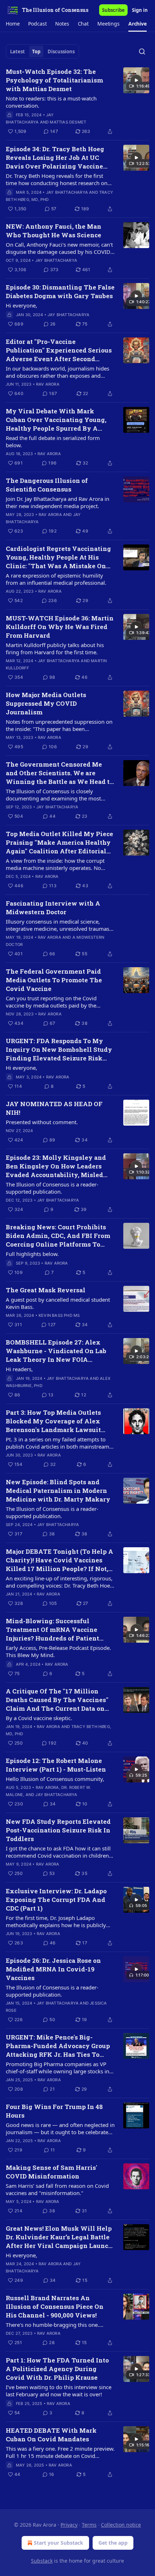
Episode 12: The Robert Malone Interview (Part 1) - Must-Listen (56, 1765)
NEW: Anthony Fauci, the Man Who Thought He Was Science (54, 231)
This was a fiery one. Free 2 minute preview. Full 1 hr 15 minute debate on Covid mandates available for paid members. (60, 2452)
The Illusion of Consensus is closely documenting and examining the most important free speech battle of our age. (55, 795)
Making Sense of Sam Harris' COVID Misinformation (52, 2172)
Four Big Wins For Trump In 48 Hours (54, 2111)
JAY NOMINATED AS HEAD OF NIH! (54, 1108)
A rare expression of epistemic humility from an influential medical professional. (56, 579)
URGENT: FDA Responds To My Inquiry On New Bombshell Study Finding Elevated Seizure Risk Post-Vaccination (59, 1050)
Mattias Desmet (68, 122)
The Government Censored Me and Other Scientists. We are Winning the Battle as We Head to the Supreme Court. (59, 773)
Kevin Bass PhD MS (59, 1315)
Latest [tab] (17, 51)
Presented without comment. (42, 1122)
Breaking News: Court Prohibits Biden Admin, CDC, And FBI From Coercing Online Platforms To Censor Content (58, 1236)
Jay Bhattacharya (67, 192)
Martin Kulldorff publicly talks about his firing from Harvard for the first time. (55, 649)
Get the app (113, 2543)
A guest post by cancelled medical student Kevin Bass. (58, 1303)
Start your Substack (59, 2543)
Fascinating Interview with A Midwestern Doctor (53, 908)
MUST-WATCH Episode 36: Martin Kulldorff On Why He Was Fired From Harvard (60, 627)
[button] (13, 24)
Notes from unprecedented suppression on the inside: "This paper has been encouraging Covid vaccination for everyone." (59, 725)
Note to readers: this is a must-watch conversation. (51, 102)
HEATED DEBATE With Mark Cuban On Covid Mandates (51, 2435)
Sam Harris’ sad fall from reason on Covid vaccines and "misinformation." (57, 2189)
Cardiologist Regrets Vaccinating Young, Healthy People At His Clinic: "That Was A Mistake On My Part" (58, 557)
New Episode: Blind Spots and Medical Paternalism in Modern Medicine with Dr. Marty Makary (58, 1491)
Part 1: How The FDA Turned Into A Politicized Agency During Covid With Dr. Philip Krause (57, 2369)
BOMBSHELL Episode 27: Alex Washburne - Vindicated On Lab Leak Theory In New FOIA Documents (56, 1351)
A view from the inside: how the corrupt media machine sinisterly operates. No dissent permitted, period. (55, 864)
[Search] (142, 51)
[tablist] (42, 51)
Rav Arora (48, 384)
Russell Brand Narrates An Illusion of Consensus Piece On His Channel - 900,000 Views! (55, 2306)
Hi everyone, (21, 305)
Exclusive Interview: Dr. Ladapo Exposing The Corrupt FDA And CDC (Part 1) (56, 1900)
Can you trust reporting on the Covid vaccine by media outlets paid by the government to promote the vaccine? (52, 1002)
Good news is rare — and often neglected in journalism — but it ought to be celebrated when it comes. (60, 2128)
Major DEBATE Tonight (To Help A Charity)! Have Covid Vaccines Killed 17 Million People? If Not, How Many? (59, 1560)
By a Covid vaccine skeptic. (39, 1718)
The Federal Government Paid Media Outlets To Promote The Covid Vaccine (54, 980)
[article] (77, 102)
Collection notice (121, 2525)
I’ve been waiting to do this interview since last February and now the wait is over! (59, 2391)
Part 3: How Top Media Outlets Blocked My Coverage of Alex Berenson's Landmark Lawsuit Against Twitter (53, 1421)
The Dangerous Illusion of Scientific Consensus (47, 485)
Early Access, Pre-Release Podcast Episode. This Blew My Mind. (58, 1651)
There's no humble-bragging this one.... (55, 2325)
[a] (136, 80)
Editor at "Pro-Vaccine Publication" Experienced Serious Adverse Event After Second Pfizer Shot (59, 350)
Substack (42, 2561)
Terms (89, 2525)
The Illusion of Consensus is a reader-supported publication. (52, 1188)
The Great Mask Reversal (46, 1290)
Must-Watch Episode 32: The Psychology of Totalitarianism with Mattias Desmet (54, 80)
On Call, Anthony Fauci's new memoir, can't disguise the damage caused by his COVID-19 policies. (59, 248)
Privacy (69, 2525)
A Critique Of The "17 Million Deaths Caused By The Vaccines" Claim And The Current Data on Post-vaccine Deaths (57, 1700)
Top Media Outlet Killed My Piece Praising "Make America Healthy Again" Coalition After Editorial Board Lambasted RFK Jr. (59, 843)
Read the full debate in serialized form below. (53, 441)
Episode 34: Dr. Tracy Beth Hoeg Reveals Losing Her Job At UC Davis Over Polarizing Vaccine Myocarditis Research (55, 158)
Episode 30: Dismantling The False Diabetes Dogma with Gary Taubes (60, 291)
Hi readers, (19, 1369)
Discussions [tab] (61, 51)
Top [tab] (36, 51)
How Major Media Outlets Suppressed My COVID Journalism (46, 703)
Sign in (140, 10)
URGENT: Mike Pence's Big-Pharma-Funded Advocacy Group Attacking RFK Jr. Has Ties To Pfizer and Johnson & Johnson (58, 2046)
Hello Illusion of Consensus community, (55, 1779)
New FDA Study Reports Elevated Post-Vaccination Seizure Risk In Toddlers (58, 1830)
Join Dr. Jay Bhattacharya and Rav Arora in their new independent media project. (57, 502)
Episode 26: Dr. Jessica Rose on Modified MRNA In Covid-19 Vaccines (53, 1969)
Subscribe (113, 10)
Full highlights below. (32, 1254)
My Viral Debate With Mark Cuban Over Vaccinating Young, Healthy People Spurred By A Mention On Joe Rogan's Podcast (57, 420)
